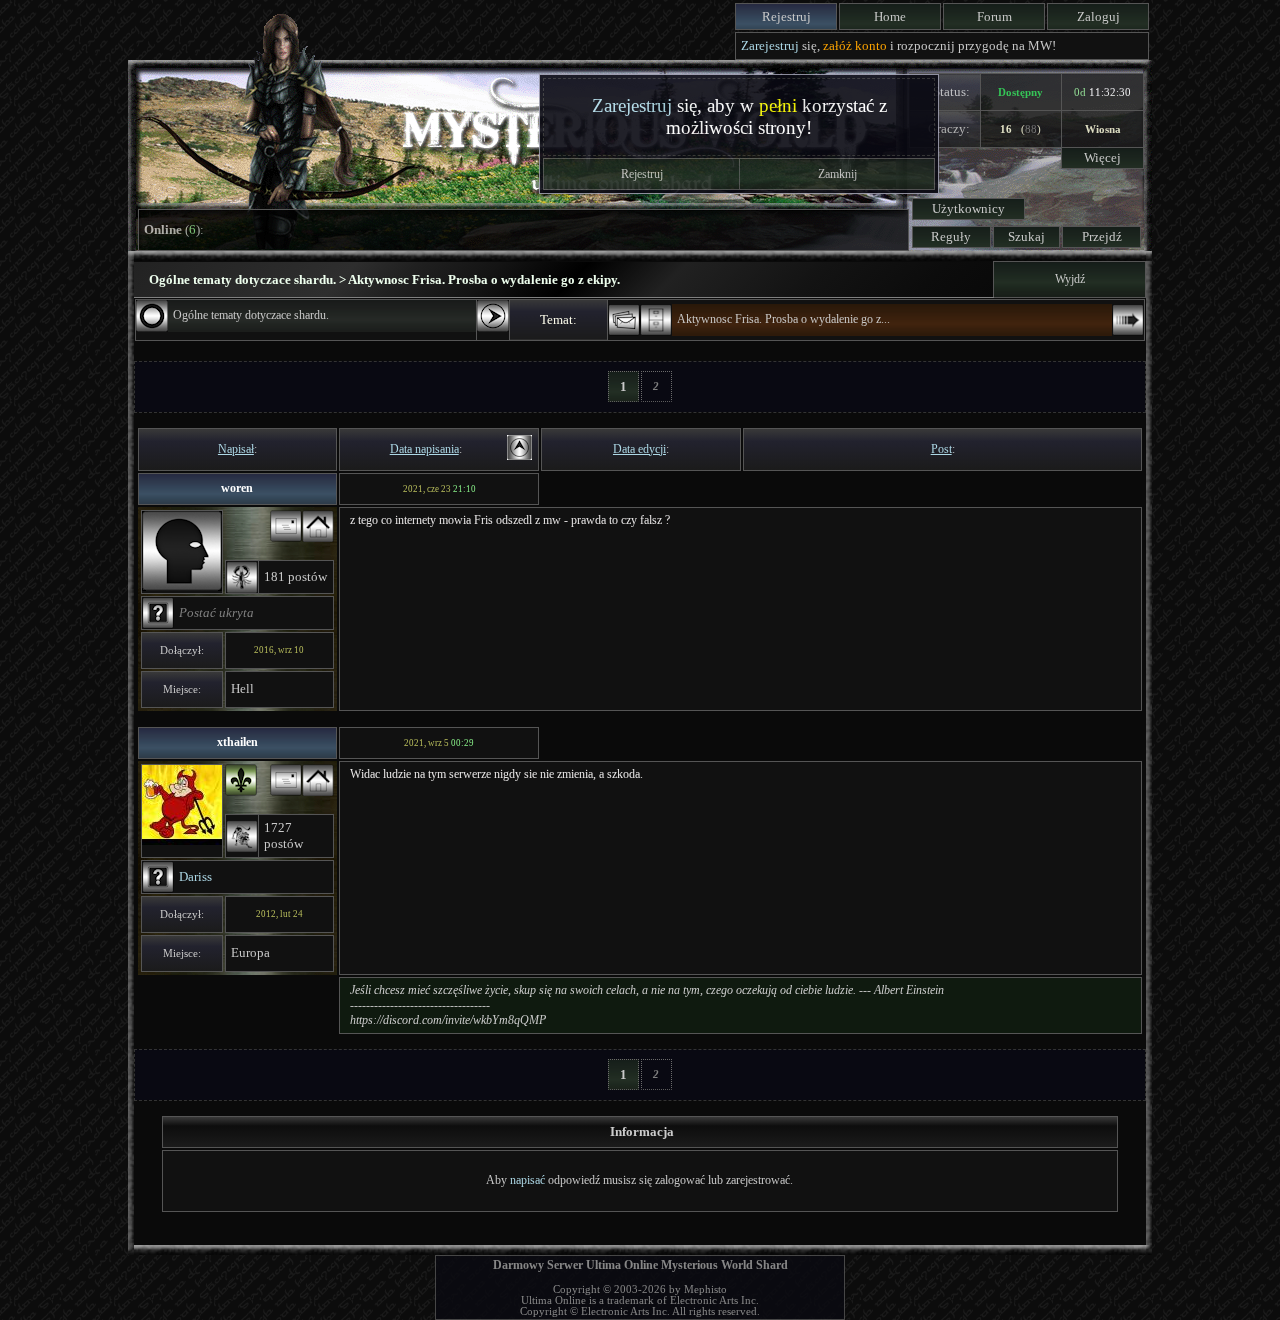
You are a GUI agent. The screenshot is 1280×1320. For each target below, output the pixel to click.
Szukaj (1026, 236)
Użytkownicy (968, 208)
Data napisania (424, 449)
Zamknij (837, 174)
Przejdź (1102, 236)
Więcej (1102, 157)
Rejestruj (786, 16)
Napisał (236, 449)
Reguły (951, 236)
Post (941, 449)
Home (890, 16)
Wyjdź (1070, 279)
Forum (994, 16)
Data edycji (639, 449)
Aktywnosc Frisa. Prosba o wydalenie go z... (783, 319)
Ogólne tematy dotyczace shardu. (251, 315)
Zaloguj (1098, 16)
